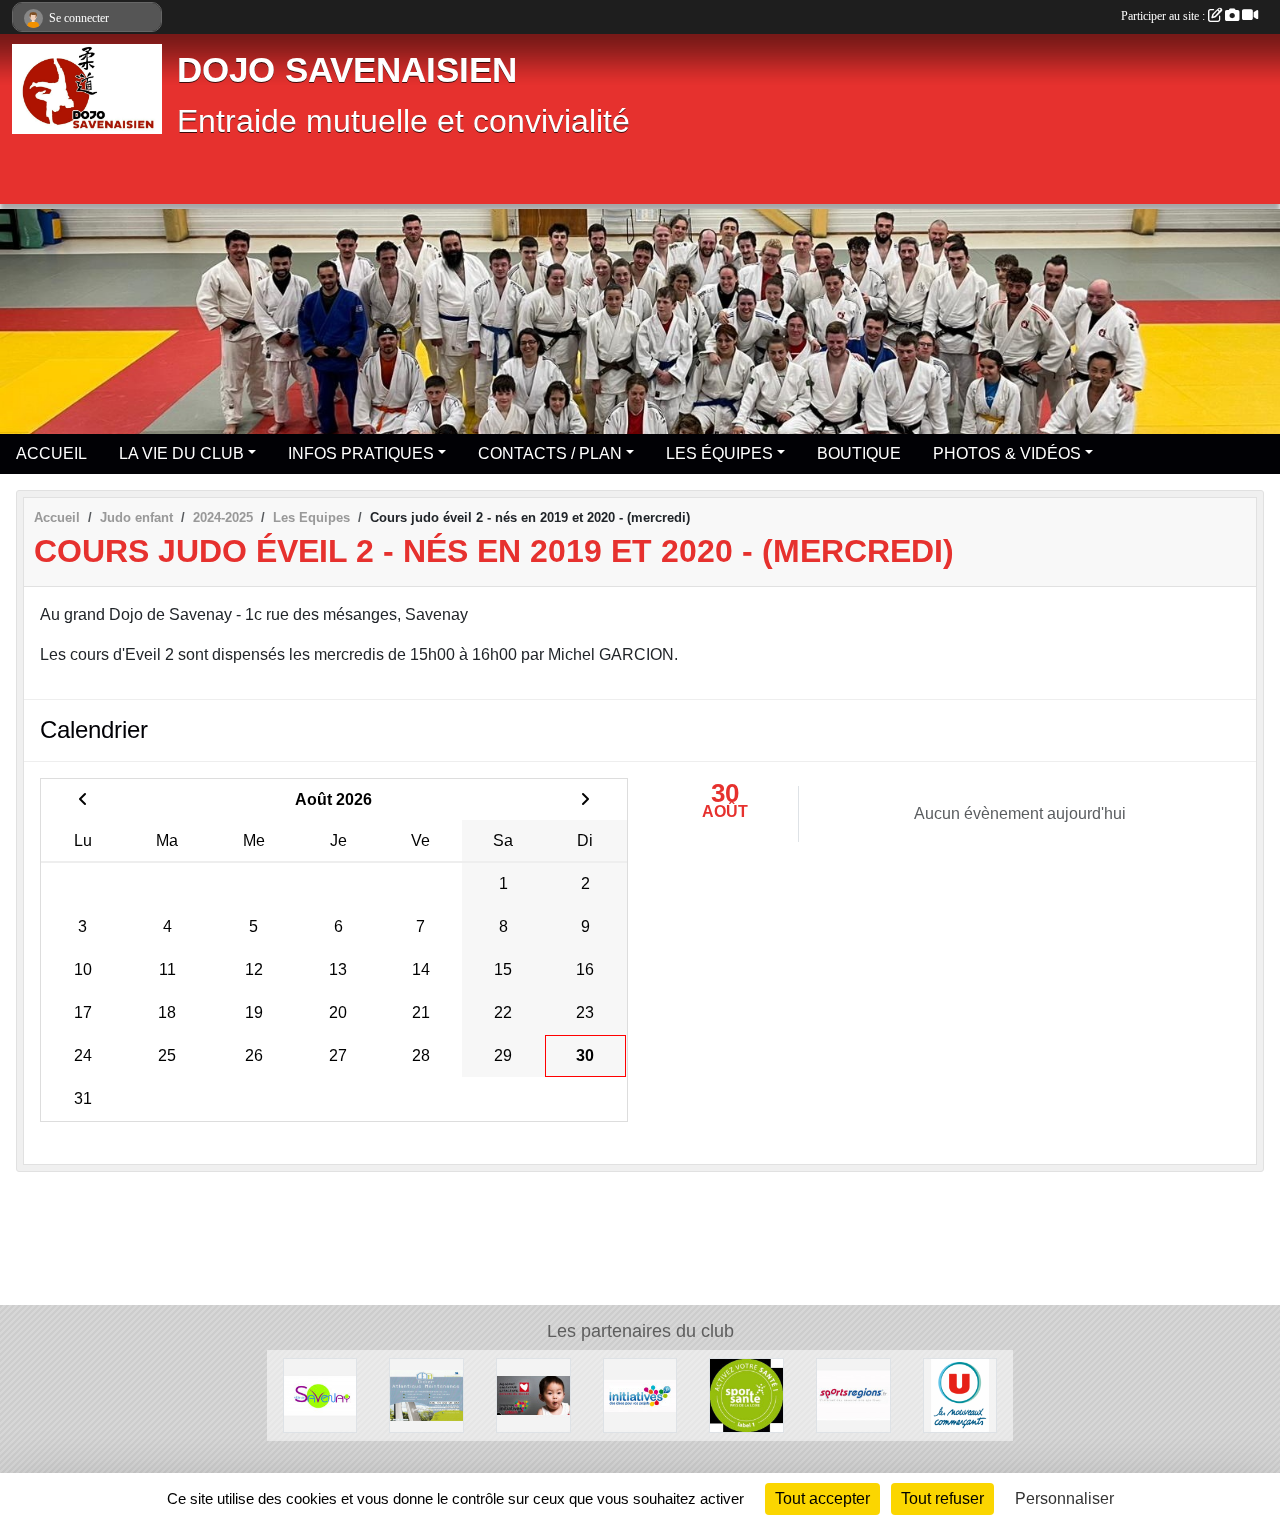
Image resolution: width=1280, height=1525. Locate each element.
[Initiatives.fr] (640, 1394)
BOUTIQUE (859, 453)
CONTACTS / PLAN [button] (550, 453)
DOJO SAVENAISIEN (347, 69)
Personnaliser (1064, 1498)
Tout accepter (822, 1498)
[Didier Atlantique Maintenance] (426, 1394)
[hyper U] (960, 1394)
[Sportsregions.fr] (853, 1394)
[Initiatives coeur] (533, 1394)
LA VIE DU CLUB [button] (181, 453)
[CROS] (746, 1394)
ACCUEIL (51, 453)
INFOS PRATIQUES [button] (361, 453)
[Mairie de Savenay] (320, 1394)
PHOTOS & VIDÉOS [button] (1007, 453)
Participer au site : (1164, 16)
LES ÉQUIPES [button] (719, 453)
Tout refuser (942, 1498)
